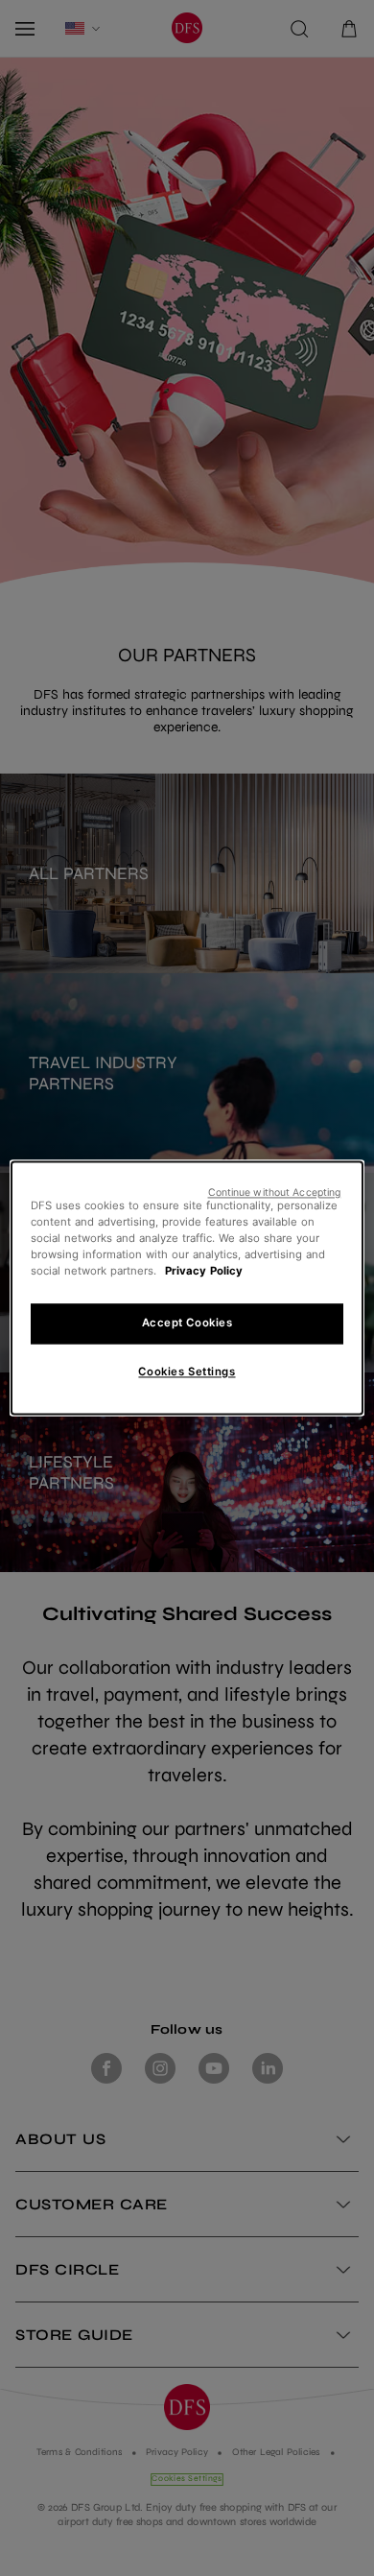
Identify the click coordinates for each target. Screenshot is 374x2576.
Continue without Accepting (275, 1193)
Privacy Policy (204, 1272)
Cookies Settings (187, 1372)
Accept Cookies (187, 1324)
